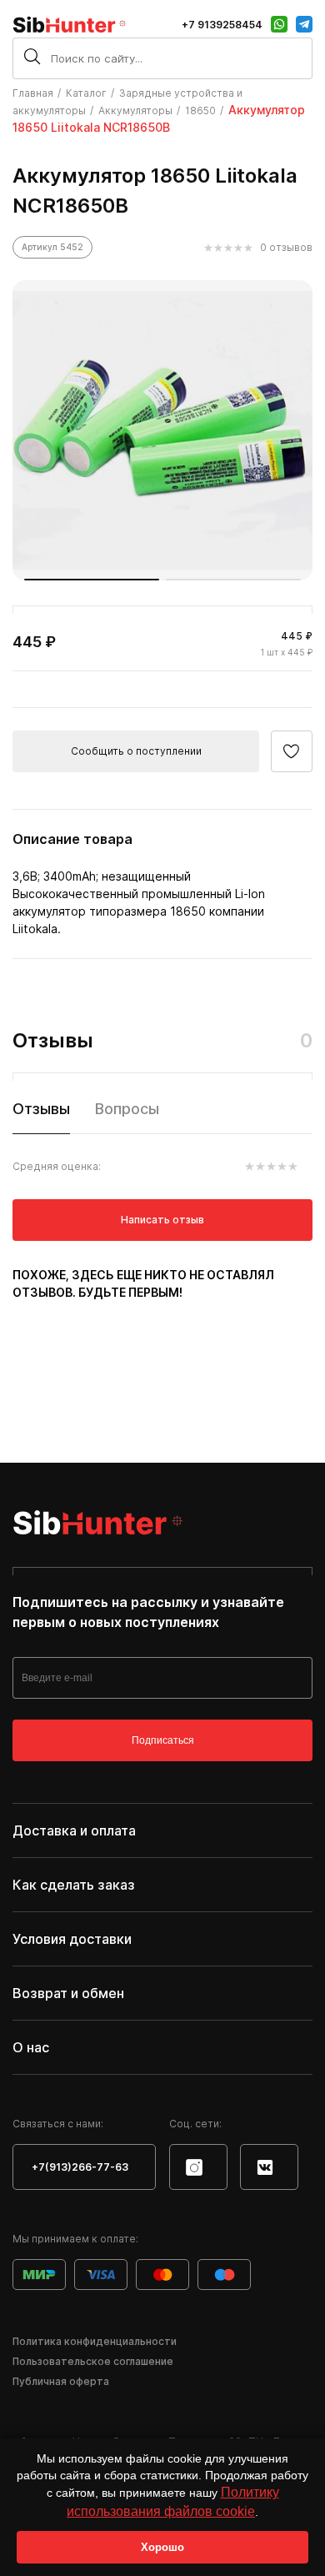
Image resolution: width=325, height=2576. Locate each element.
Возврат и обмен (68, 1993)
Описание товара (72, 839)
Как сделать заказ (74, 1885)
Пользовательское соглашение (93, 2361)
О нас (31, 2047)
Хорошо (162, 2547)
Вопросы (127, 1109)
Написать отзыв (162, 1220)
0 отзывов (286, 247)
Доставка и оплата (74, 1830)
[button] (92, 580)
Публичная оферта (61, 2381)
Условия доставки (72, 1939)
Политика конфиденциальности (95, 2341)
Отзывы (41, 1109)
